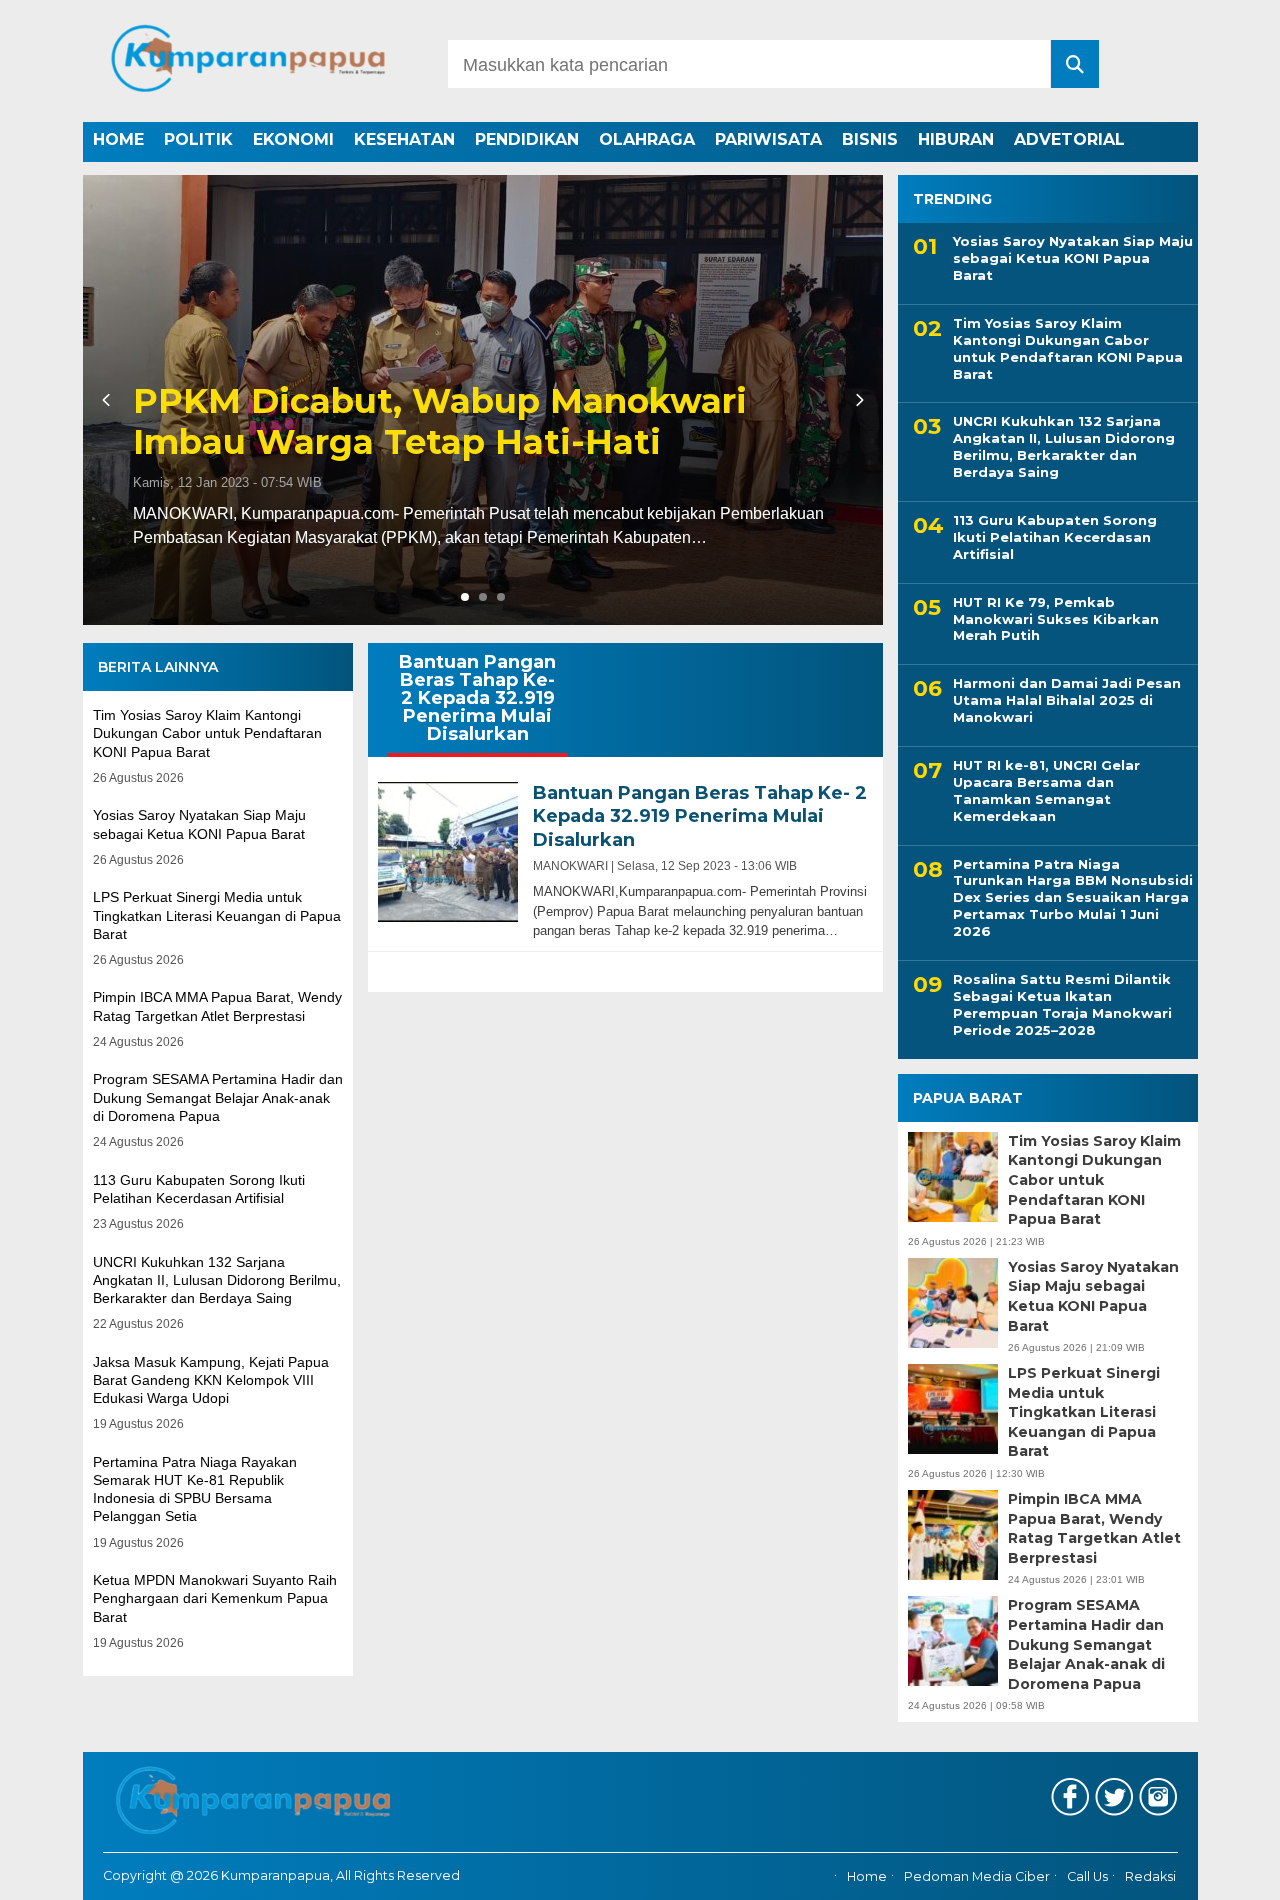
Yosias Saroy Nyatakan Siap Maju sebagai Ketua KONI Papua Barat (1073, 258)
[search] (1075, 64)
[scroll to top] (1216, 1871)
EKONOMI (293, 139)
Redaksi (1150, 1877)
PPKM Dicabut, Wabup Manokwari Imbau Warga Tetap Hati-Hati (440, 422)
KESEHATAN (404, 139)
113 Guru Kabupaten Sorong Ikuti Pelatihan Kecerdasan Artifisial (1055, 537)
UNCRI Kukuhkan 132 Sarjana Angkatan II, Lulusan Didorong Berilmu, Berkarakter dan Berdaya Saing (217, 1280)
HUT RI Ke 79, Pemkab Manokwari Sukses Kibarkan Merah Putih (1056, 619)
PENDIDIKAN (527, 139)
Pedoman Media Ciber (977, 1877)
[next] (857, 400)
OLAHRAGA (647, 139)
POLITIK (198, 139)
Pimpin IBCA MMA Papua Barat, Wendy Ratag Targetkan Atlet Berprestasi (1094, 1528)
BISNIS (870, 139)
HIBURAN (956, 139)
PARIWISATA (768, 139)
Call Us (1087, 1877)
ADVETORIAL (1069, 139)
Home (867, 1877)
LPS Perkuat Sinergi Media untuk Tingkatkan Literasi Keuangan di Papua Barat (217, 915)
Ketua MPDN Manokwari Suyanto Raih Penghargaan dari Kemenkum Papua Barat (215, 1598)
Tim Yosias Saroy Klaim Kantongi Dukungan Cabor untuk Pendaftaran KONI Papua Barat (207, 733)
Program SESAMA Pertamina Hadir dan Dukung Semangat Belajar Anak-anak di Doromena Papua (218, 1097)
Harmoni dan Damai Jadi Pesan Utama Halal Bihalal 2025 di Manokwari (1067, 700)
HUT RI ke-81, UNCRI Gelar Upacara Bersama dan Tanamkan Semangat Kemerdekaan (1046, 790)
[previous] (109, 400)
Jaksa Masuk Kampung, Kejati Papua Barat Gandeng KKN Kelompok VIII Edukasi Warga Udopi (211, 1380)
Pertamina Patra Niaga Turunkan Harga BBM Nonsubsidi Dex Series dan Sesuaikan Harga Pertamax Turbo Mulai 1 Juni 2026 (1073, 898)
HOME (118, 139)
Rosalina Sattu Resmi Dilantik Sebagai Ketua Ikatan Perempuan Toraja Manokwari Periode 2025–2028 (1062, 1004)
